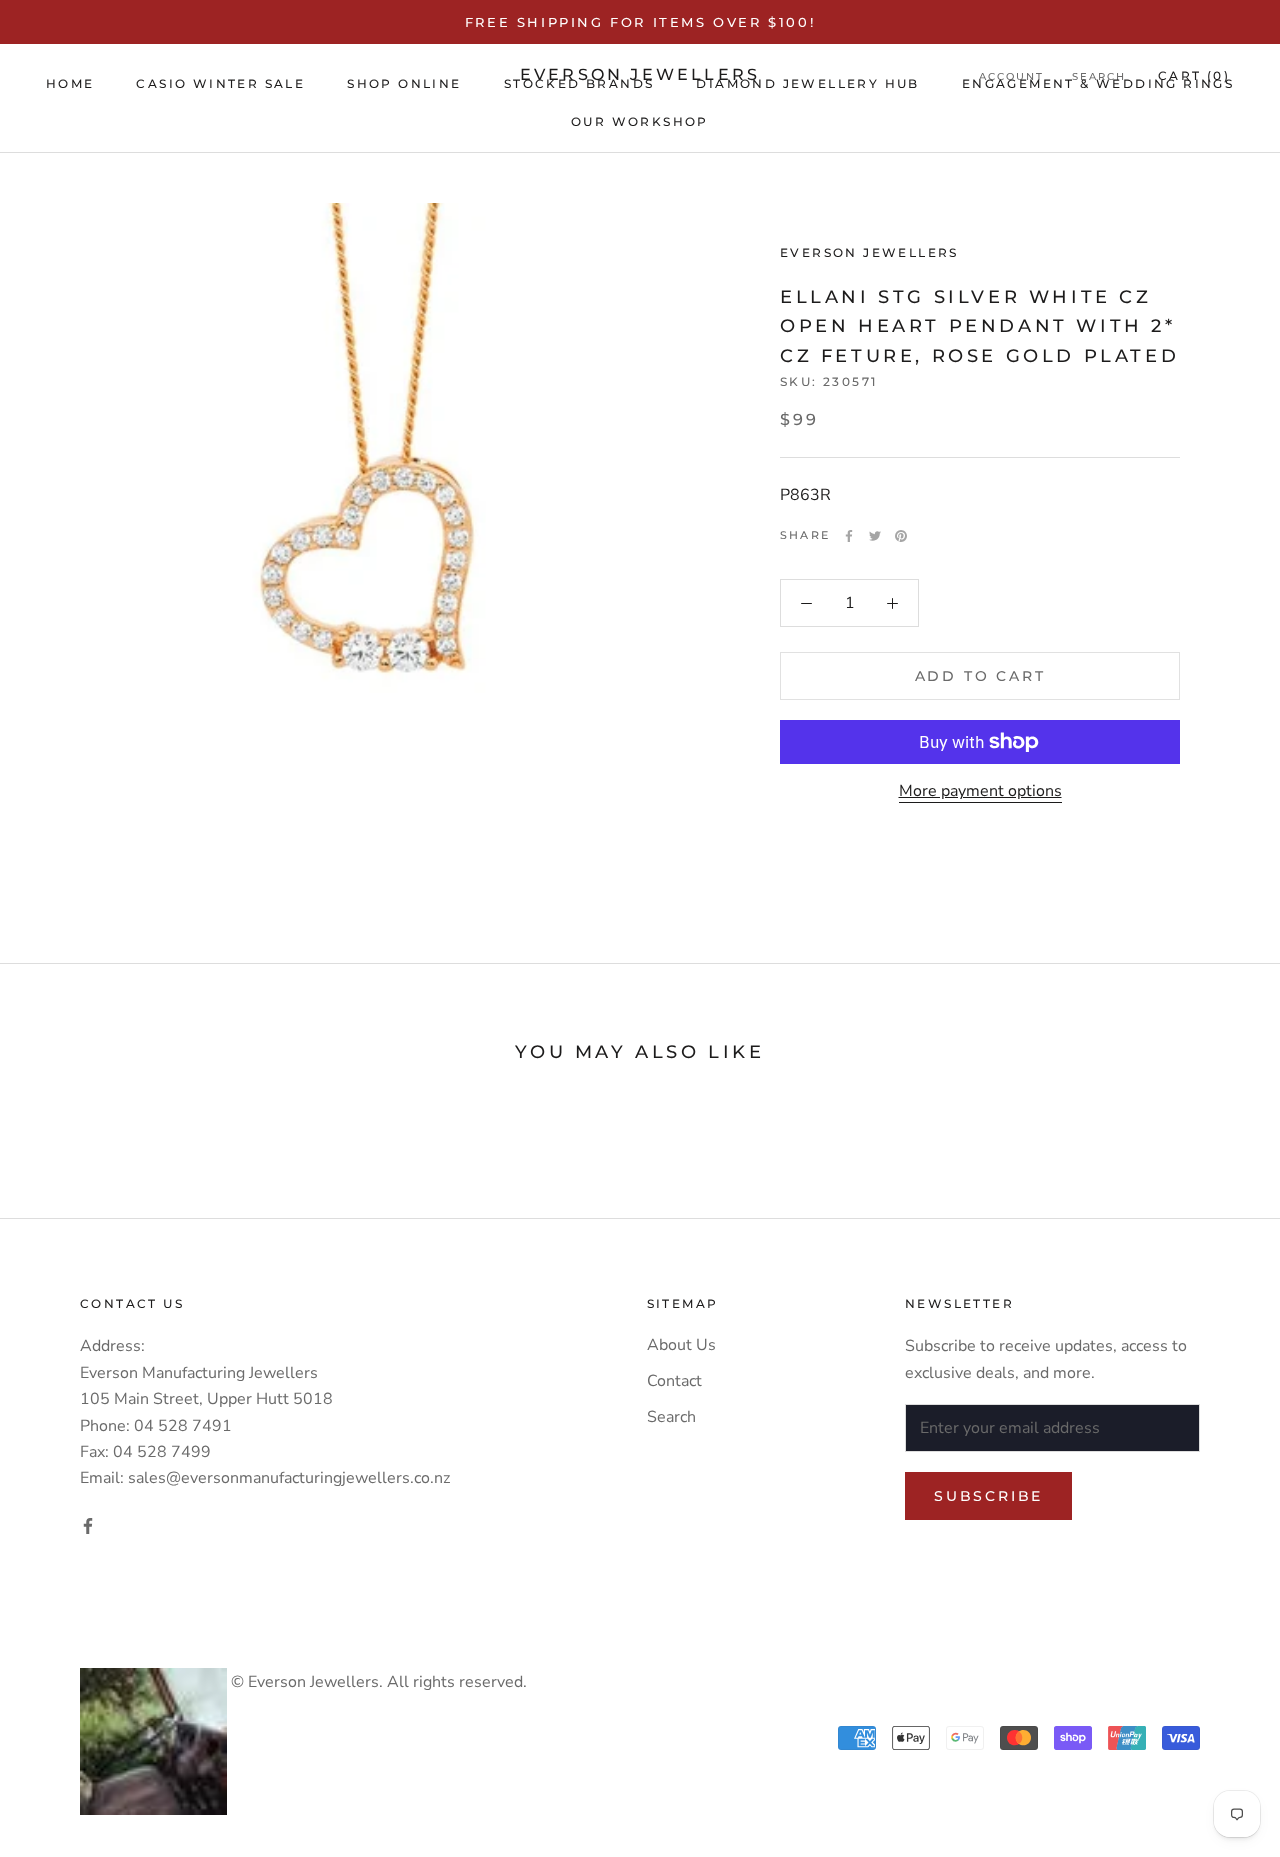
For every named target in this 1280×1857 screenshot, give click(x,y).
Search (671, 1417)
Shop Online (404, 83)
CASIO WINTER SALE (220, 83)
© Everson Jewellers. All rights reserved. (377, 1682)
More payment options (980, 791)
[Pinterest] (901, 536)
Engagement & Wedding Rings (1098, 83)
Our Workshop (640, 121)
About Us (681, 1345)
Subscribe (988, 1496)
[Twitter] (875, 536)
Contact (674, 1381)
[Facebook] (849, 536)
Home (70, 83)
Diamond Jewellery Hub (807, 83)
